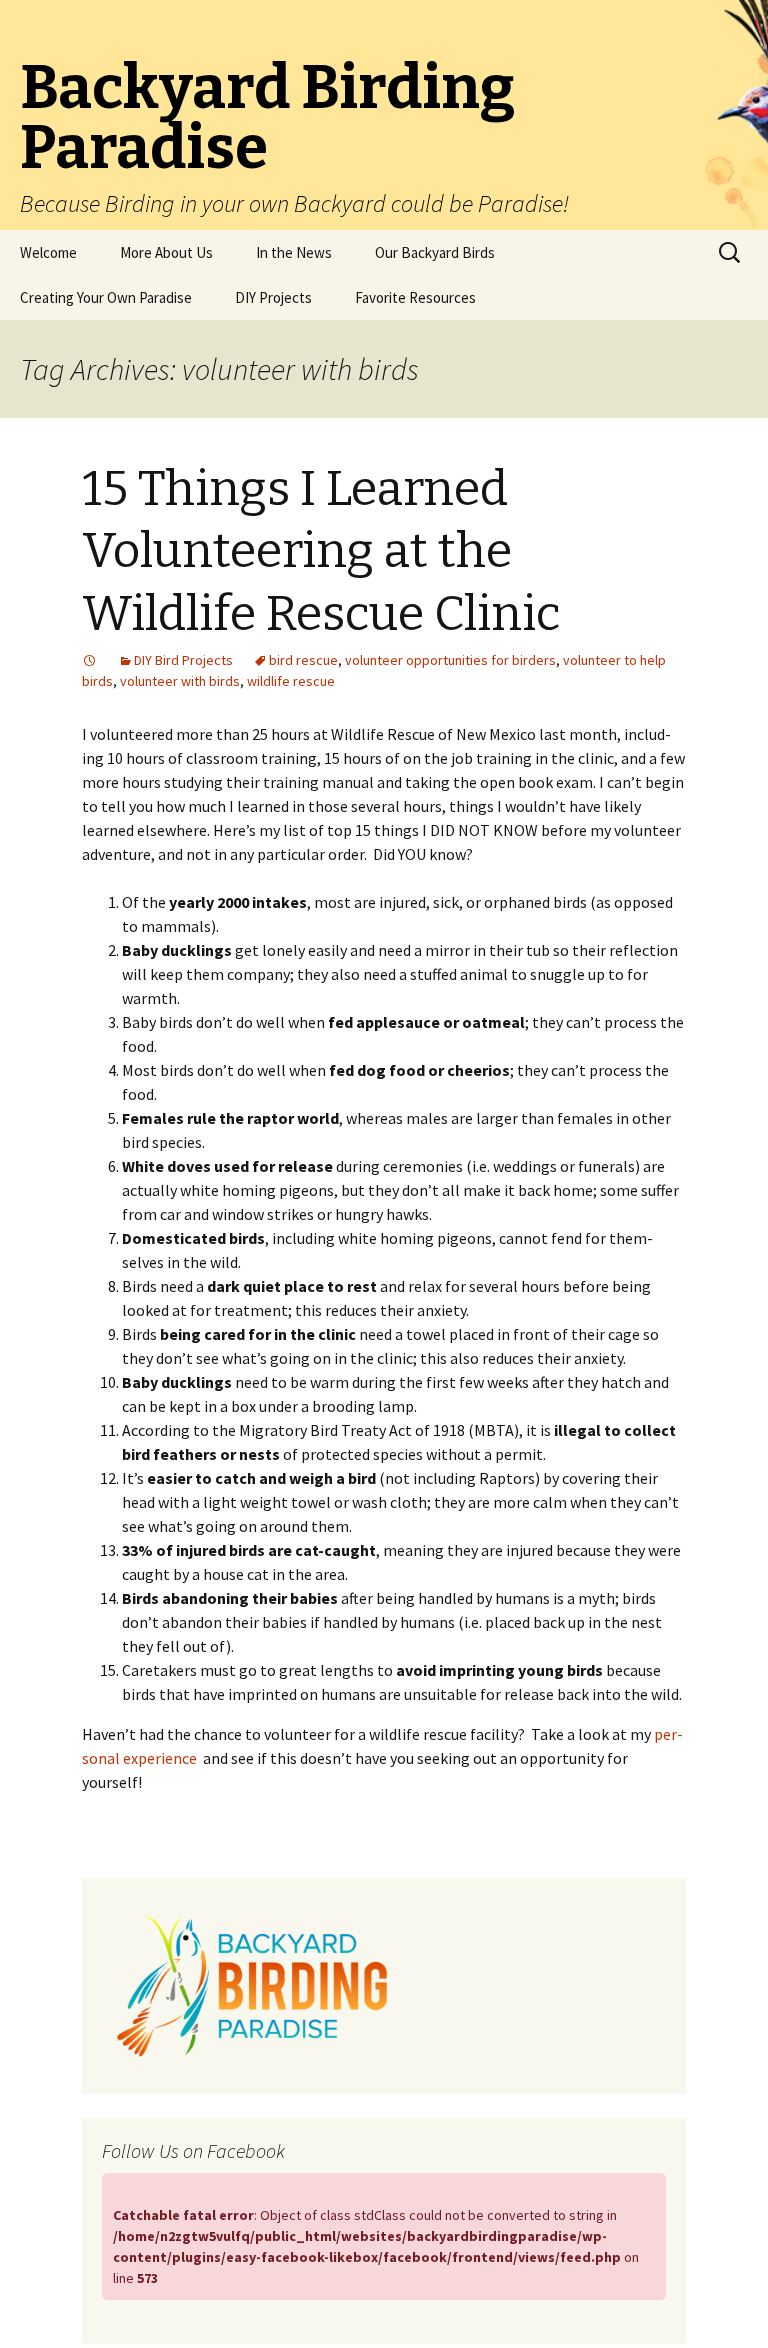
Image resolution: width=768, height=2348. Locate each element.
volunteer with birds (180, 681)
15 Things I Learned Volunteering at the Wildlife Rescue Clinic (321, 551)
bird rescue (303, 660)
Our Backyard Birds (435, 252)
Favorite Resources (415, 297)
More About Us (166, 252)
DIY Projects (273, 297)
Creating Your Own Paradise (106, 297)
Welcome (48, 252)
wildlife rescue (291, 681)
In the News (294, 252)
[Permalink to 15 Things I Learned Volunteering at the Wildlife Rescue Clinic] (90, 660)
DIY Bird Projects (183, 660)
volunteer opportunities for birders (450, 660)
